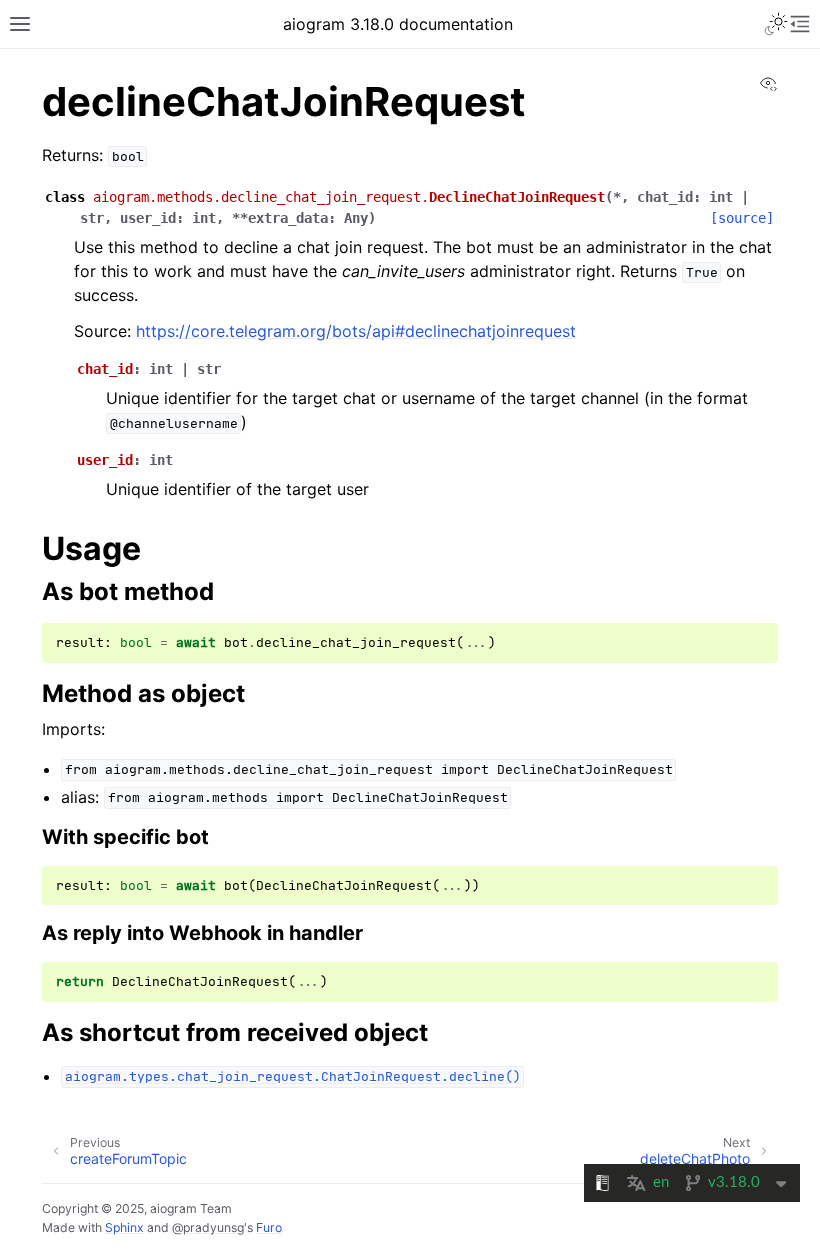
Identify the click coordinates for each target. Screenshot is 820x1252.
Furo (269, 1227)
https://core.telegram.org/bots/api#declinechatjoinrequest (356, 331)
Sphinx (124, 1227)
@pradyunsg (208, 1227)
